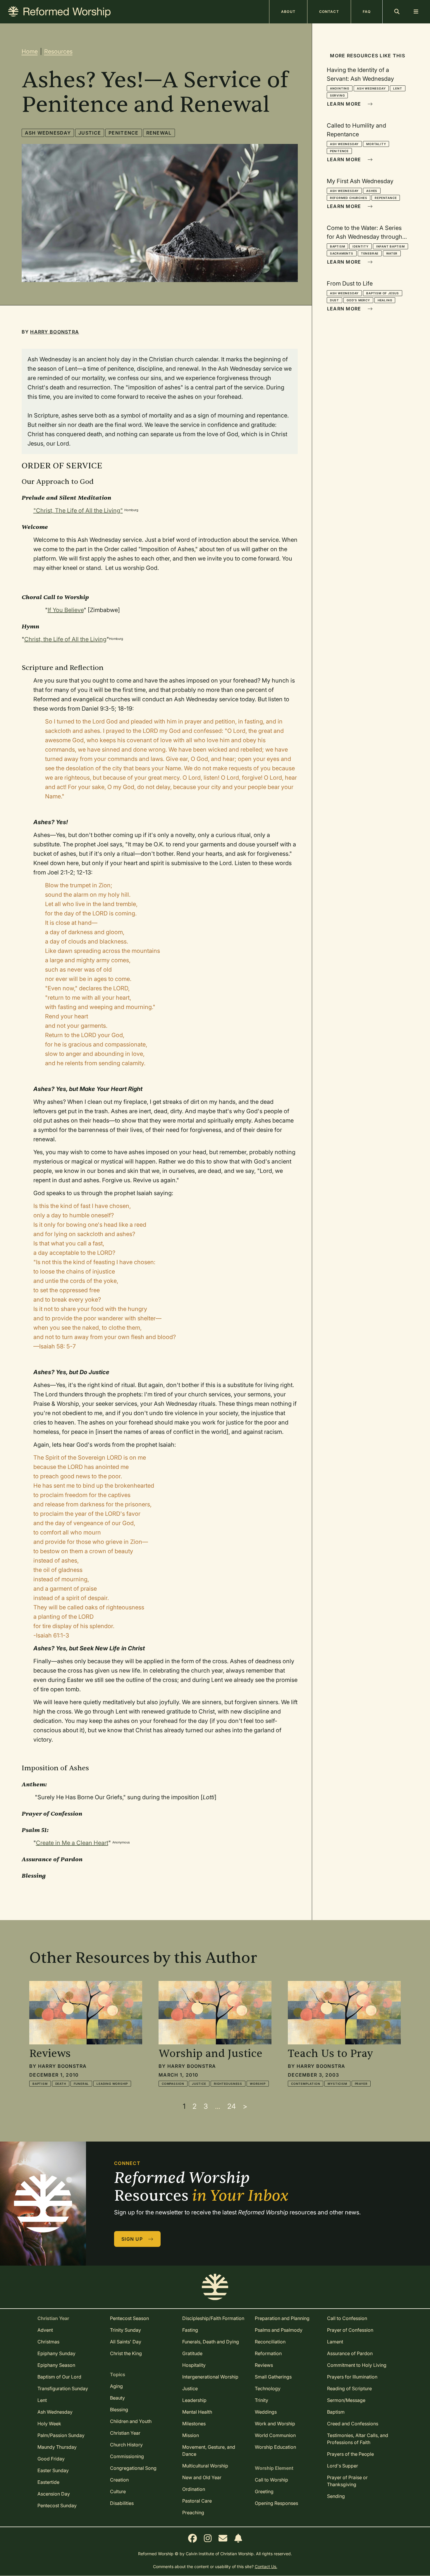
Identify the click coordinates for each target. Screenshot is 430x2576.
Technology (268, 2388)
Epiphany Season (56, 2365)
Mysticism (337, 2084)
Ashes (372, 191)
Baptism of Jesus (383, 293)
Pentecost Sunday (57, 2505)
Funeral (81, 2084)
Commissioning (127, 2456)
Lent (398, 88)
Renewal (159, 133)
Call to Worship (271, 2480)
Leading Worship (112, 2084)
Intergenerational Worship (210, 2377)
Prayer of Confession (350, 2330)
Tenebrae (370, 253)
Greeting (264, 2491)
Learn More (345, 104)
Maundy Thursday (57, 2447)
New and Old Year (202, 2477)
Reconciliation (270, 2342)
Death (61, 2084)
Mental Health (197, 2412)
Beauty (117, 2398)
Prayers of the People (350, 2454)
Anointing (340, 88)
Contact (329, 12)
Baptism (338, 246)
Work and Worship (275, 2424)
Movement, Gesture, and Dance (209, 2450)
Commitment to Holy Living (357, 2365)
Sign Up (133, 2239)
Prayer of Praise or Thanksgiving (347, 2481)
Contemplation (306, 2084)
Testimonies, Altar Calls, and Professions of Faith (358, 2439)
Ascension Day (54, 2494)
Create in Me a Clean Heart (72, 1843)
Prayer (361, 2084)
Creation (119, 2480)
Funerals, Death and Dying (211, 2342)
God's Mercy (358, 300)
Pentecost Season (129, 2318)
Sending (336, 2496)
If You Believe (66, 610)
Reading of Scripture (349, 2388)
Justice (90, 133)
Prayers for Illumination (352, 2377)
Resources (58, 51)
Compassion (173, 2084)
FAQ (367, 12)
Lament (335, 2342)
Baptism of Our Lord (59, 2377)
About (288, 12)
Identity (360, 246)
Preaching (193, 2513)
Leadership (194, 2400)
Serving (337, 95)
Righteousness (228, 2084)
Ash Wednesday (48, 133)
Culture (118, 2491)
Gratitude (192, 2353)
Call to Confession (347, 2318)
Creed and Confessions (353, 2424)
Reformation (268, 2353)
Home (30, 51)
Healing (385, 300)
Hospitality (194, 2365)
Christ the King (126, 2353)
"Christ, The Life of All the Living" (78, 511)
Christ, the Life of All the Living (65, 639)
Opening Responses (276, 2503)
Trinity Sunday (125, 2330)
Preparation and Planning (282, 2318)
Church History (126, 2445)
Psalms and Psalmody (279, 2330)
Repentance (386, 198)
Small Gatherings (273, 2377)
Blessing (119, 2410)
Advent (45, 2330)
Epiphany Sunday (56, 2353)
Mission (191, 2435)
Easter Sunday (53, 2470)
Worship (258, 2084)
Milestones (194, 2424)
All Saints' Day (126, 2342)
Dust (334, 300)
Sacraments (342, 253)
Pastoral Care (197, 2501)
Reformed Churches (349, 198)
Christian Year (125, 2433)
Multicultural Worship (205, 2466)
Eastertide (48, 2482)
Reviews (264, 2365)
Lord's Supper (343, 2466)
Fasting (190, 2330)
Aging (116, 2386)
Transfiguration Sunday (63, 2388)
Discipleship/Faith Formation (213, 2318)
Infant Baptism (391, 246)
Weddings (266, 2412)
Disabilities (122, 2503)
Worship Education (275, 2447)
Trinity (262, 2400)
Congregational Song (133, 2468)
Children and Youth (131, 2421)
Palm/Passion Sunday (61, 2435)
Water (392, 253)
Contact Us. (266, 2566)
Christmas (48, 2342)
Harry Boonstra (55, 332)
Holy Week (49, 2424)
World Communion (275, 2435)
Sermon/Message (346, 2400)
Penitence (124, 133)
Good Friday (51, 2459)
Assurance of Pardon (350, 2353)
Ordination (194, 2489)
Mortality (376, 144)
